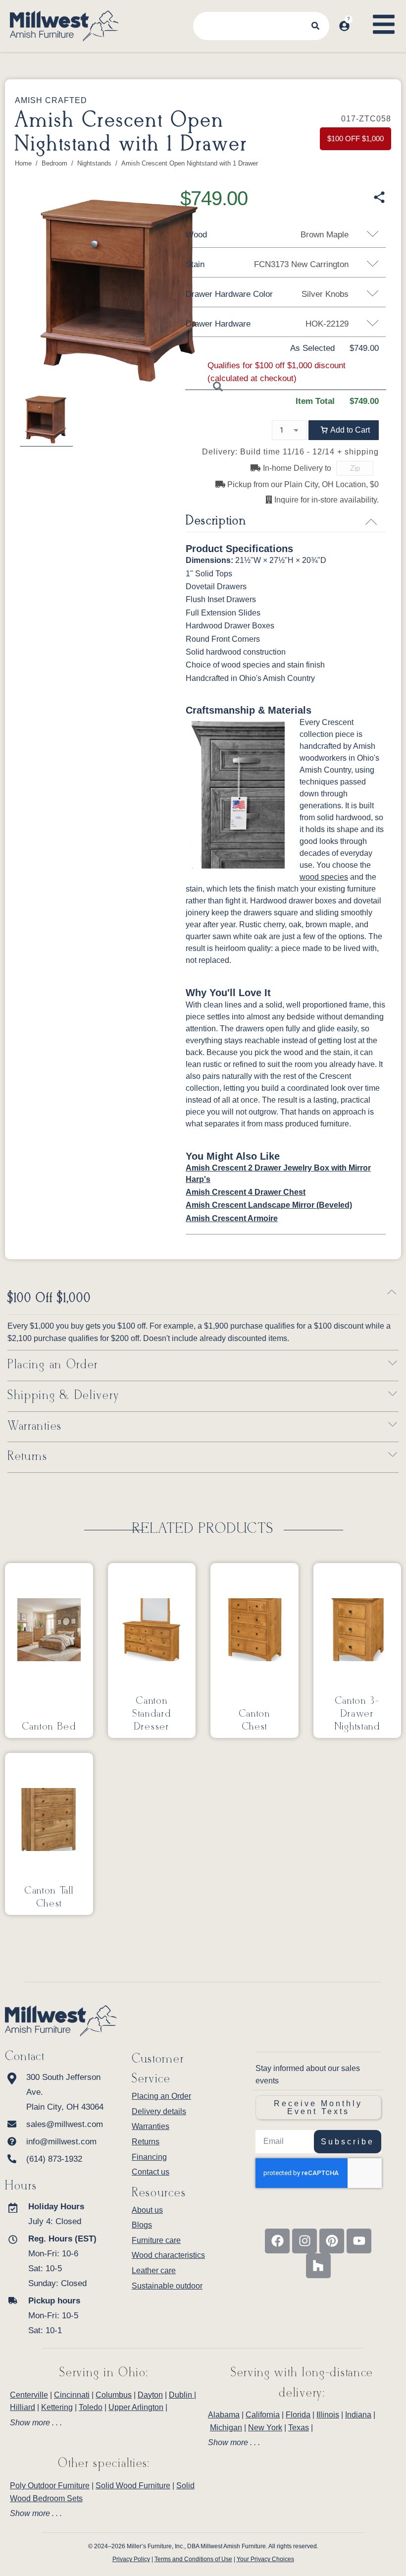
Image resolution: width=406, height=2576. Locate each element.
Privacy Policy (131, 2559)
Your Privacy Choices (265, 2559)
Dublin (181, 2395)
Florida (298, 2415)
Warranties (35, 1427)
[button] (344, 430)
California (263, 2415)
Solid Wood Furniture (133, 2486)
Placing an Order (53, 1365)
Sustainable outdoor (167, 2286)
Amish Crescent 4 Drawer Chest (246, 1192)
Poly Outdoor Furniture (50, 2486)
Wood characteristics (168, 2255)
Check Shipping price (382, 469)
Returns (27, 1457)
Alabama (224, 2415)
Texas (299, 2428)
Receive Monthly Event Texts (318, 2107)
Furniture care (156, 2240)
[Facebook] (277, 2241)
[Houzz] (318, 2266)
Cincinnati (72, 2395)
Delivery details (159, 2111)
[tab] (104, 2423)
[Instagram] (304, 2241)
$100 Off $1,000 (49, 1299)
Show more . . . (36, 2423)
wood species (324, 877)
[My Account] (344, 26)
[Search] (315, 26)
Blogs (142, 2225)
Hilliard (23, 2407)
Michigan (226, 2428)
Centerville (29, 2395)
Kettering (57, 2407)
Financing (149, 2157)
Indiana (358, 2415)
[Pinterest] (332, 2241)
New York (265, 2428)
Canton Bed (49, 1727)
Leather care (154, 2270)
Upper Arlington (136, 2407)
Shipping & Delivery (63, 1396)
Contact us (151, 2172)
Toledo (91, 2407)
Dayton (150, 2395)
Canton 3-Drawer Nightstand (357, 1714)
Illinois (328, 2415)
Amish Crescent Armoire (232, 1218)
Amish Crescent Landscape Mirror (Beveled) (269, 1205)
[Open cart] (360, 17)
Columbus (114, 2395)
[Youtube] (359, 2241)
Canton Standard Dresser (152, 1714)
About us (147, 2210)
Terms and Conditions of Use (193, 2559)
